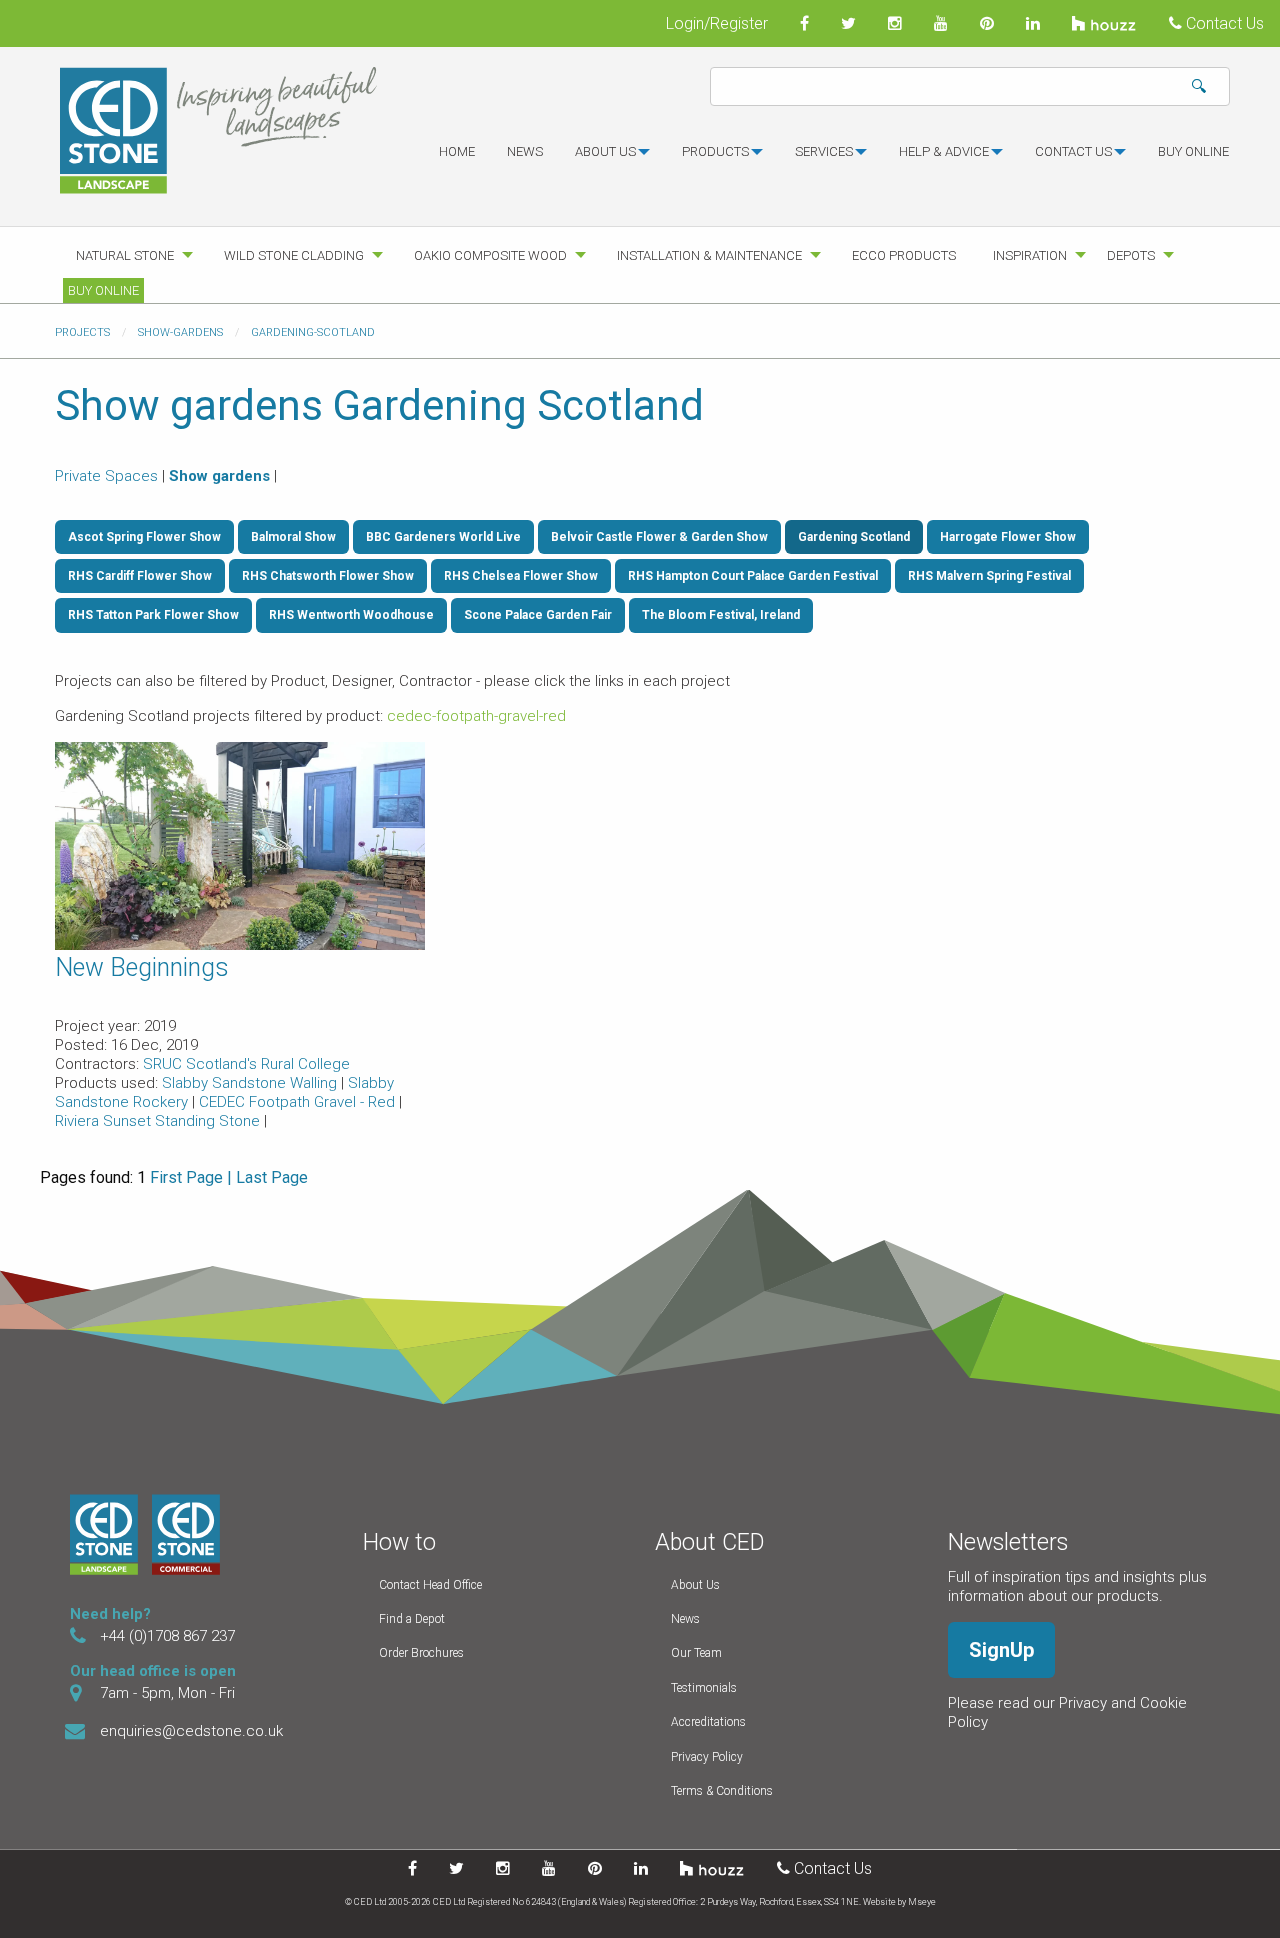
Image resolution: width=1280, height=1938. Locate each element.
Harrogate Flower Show (1008, 537)
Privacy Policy (707, 1757)
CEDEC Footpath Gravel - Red (299, 1102)
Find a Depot (412, 1619)
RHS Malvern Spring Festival (989, 576)
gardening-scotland (313, 332)
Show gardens (219, 476)
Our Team (696, 1653)
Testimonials (704, 1688)
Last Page (272, 1177)
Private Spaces (106, 476)
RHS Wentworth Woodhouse (351, 615)
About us (605, 151)
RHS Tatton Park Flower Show (153, 615)
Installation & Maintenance (709, 255)
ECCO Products (904, 255)
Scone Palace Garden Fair (538, 615)
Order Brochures (421, 1653)
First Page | (191, 1177)
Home (457, 151)
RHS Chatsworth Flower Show (328, 576)
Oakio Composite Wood (490, 255)
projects (82, 332)
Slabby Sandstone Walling (251, 1083)
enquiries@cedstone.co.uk (191, 1731)
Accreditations (708, 1722)
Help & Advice (944, 151)
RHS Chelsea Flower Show (521, 576)
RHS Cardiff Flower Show (140, 576)
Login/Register (717, 23)
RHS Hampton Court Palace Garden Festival (753, 576)
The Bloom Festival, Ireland (721, 615)
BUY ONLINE (1193, 151)
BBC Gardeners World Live (443, 537)
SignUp (1001, 1650)
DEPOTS (1131, 255)
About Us (695, 1585)
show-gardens (180, 332)
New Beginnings (142, 967)
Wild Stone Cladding (294, 255)
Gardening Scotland (854, 537)
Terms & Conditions (722, 1791)
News (525, 151)
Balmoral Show (293, 537)
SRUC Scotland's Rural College (246, 1064)
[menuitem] (457, 160)
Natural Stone (125, 255)
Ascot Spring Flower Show (144, 537)
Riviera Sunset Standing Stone (159, 1121)
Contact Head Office (430, 1585)
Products (715, 151)
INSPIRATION (1030, 255)
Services (824, 151)
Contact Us (1223, 23)
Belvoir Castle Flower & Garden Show (659, 537)
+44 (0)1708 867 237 (167, 1636)
